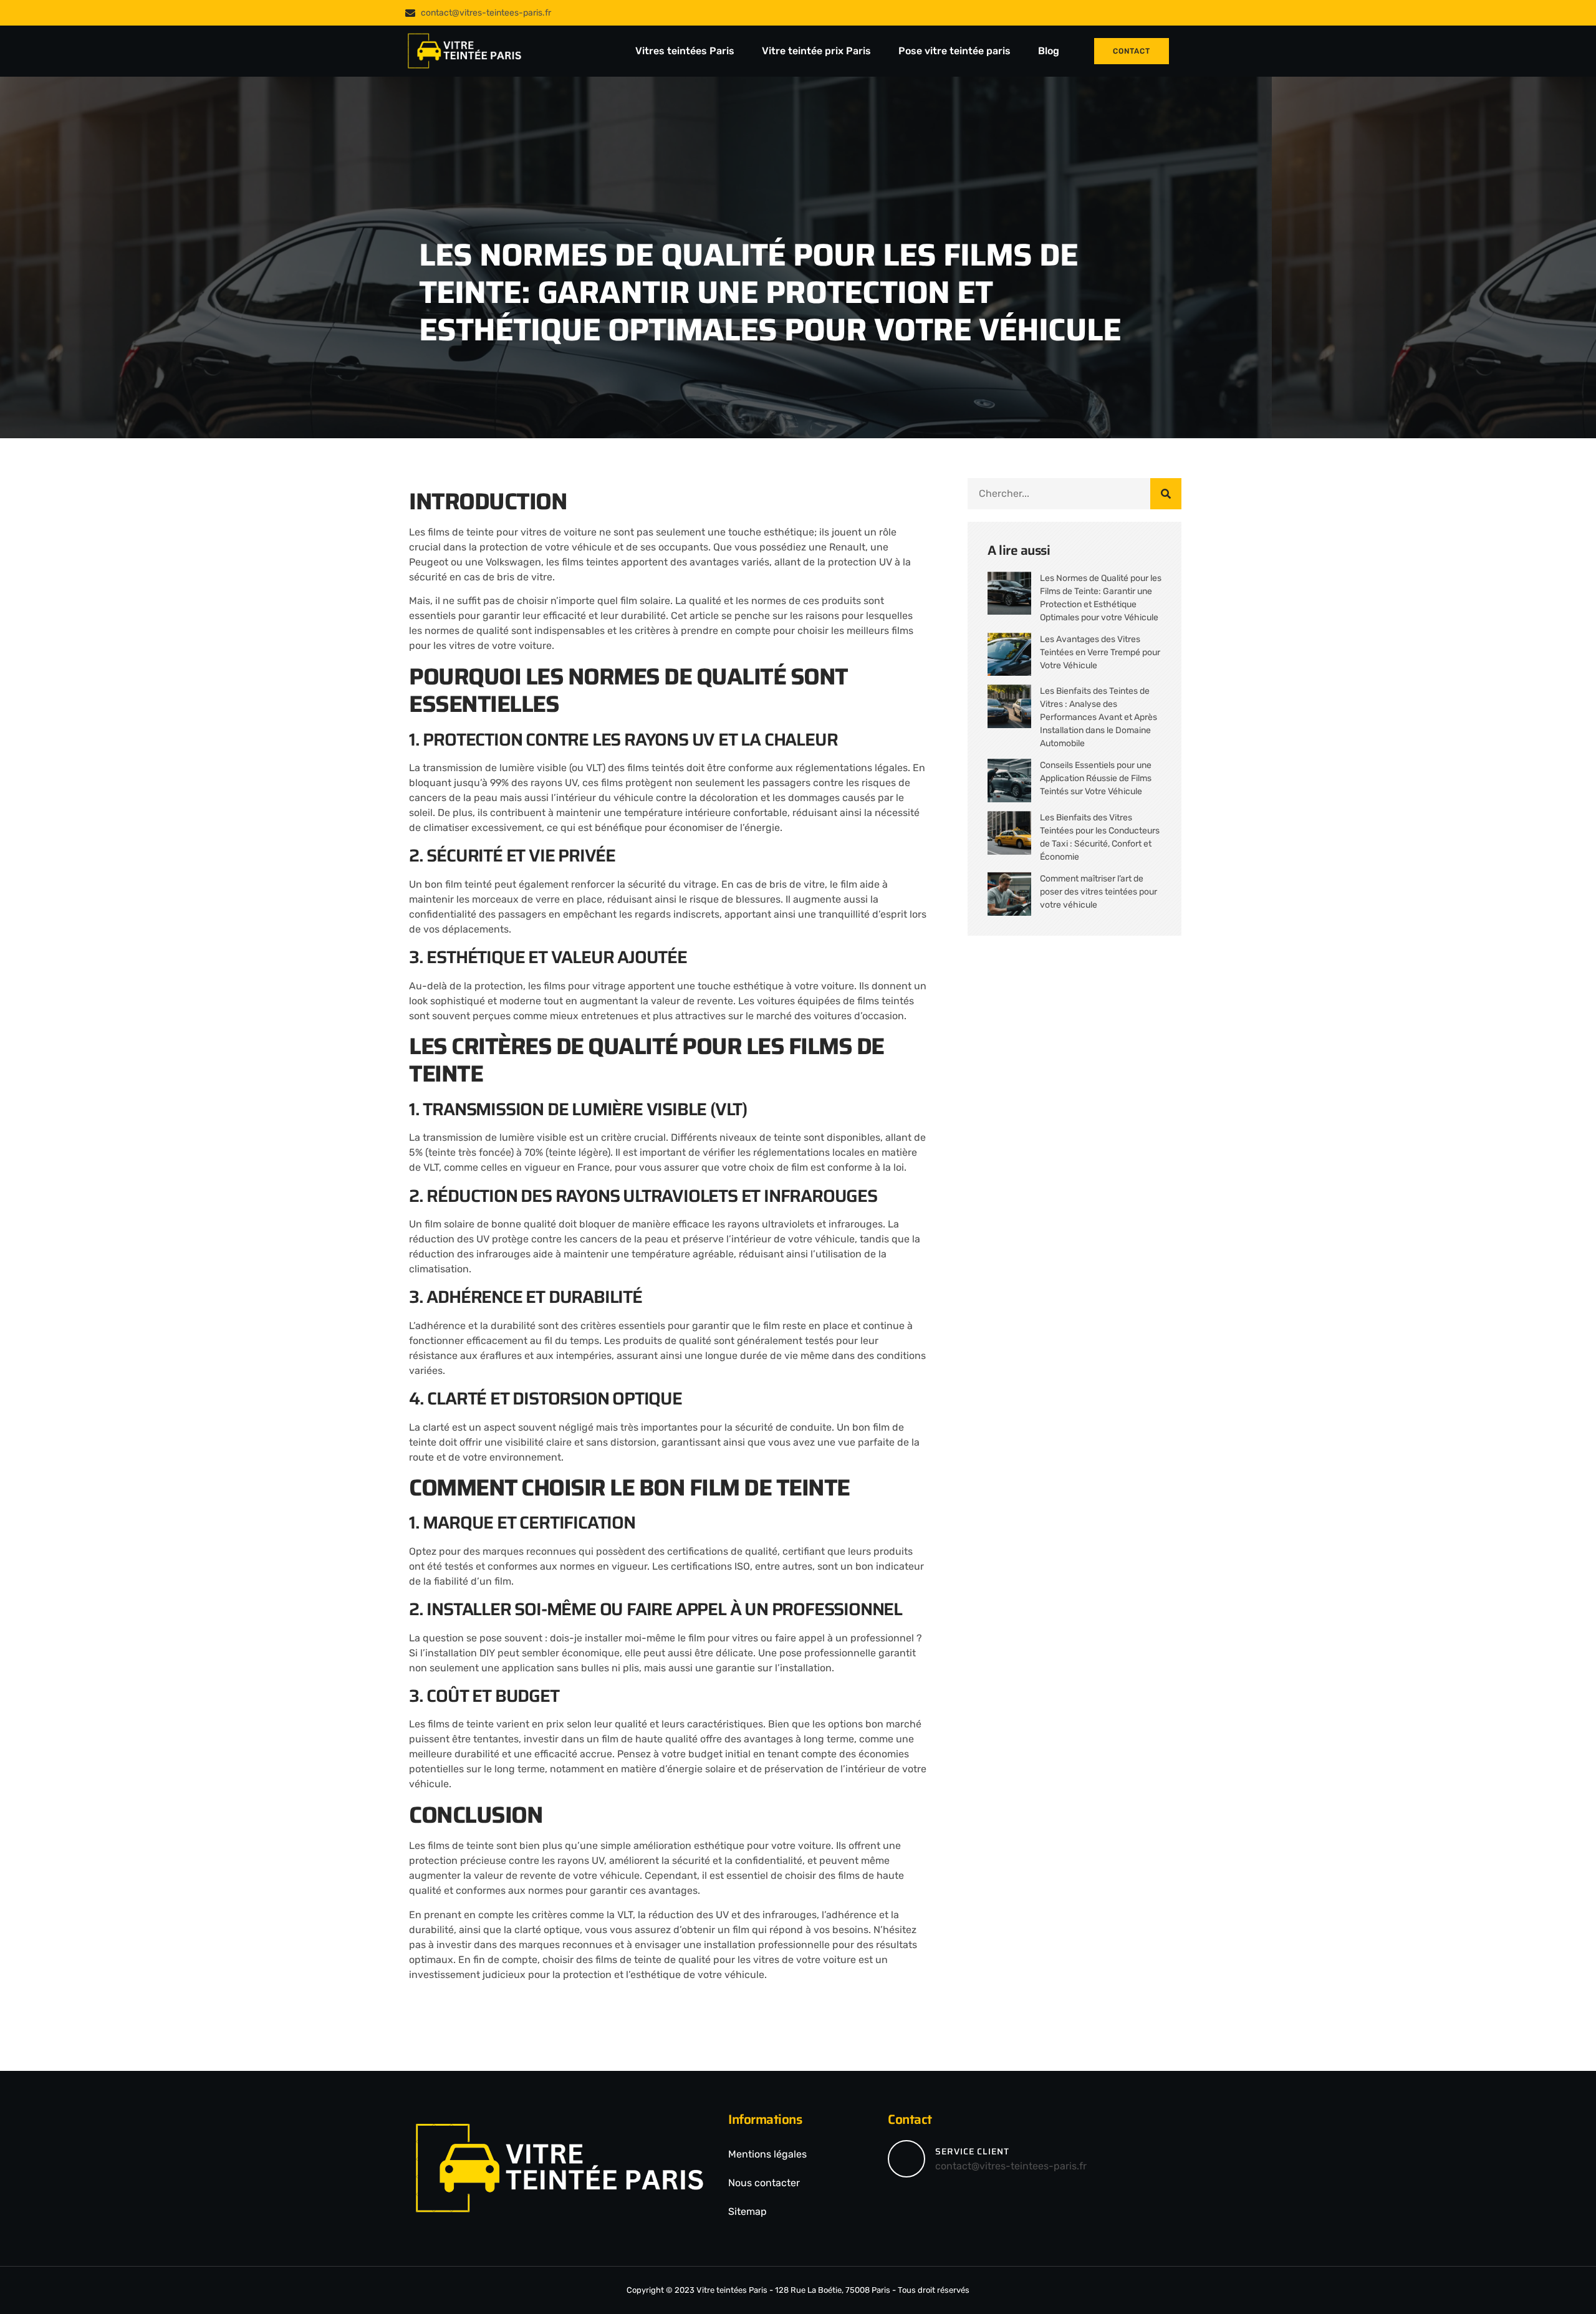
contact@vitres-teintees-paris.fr (1011, 2166)
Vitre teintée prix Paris (818, 51)
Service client (972, 2151)
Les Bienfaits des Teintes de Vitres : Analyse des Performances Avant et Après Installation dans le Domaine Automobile (1098, 717)
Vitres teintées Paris (686, 51)
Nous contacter (764, 2183)
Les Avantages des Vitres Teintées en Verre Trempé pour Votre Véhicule (1100, 652)
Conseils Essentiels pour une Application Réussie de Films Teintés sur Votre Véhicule (1096, 778)
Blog (1049, 51)
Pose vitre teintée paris (956, 51)
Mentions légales (767, 2154)
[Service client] (906, 2159)
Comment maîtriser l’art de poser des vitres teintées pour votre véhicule (1098, 892)
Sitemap (748, 2211)
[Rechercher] (1166, 494)
